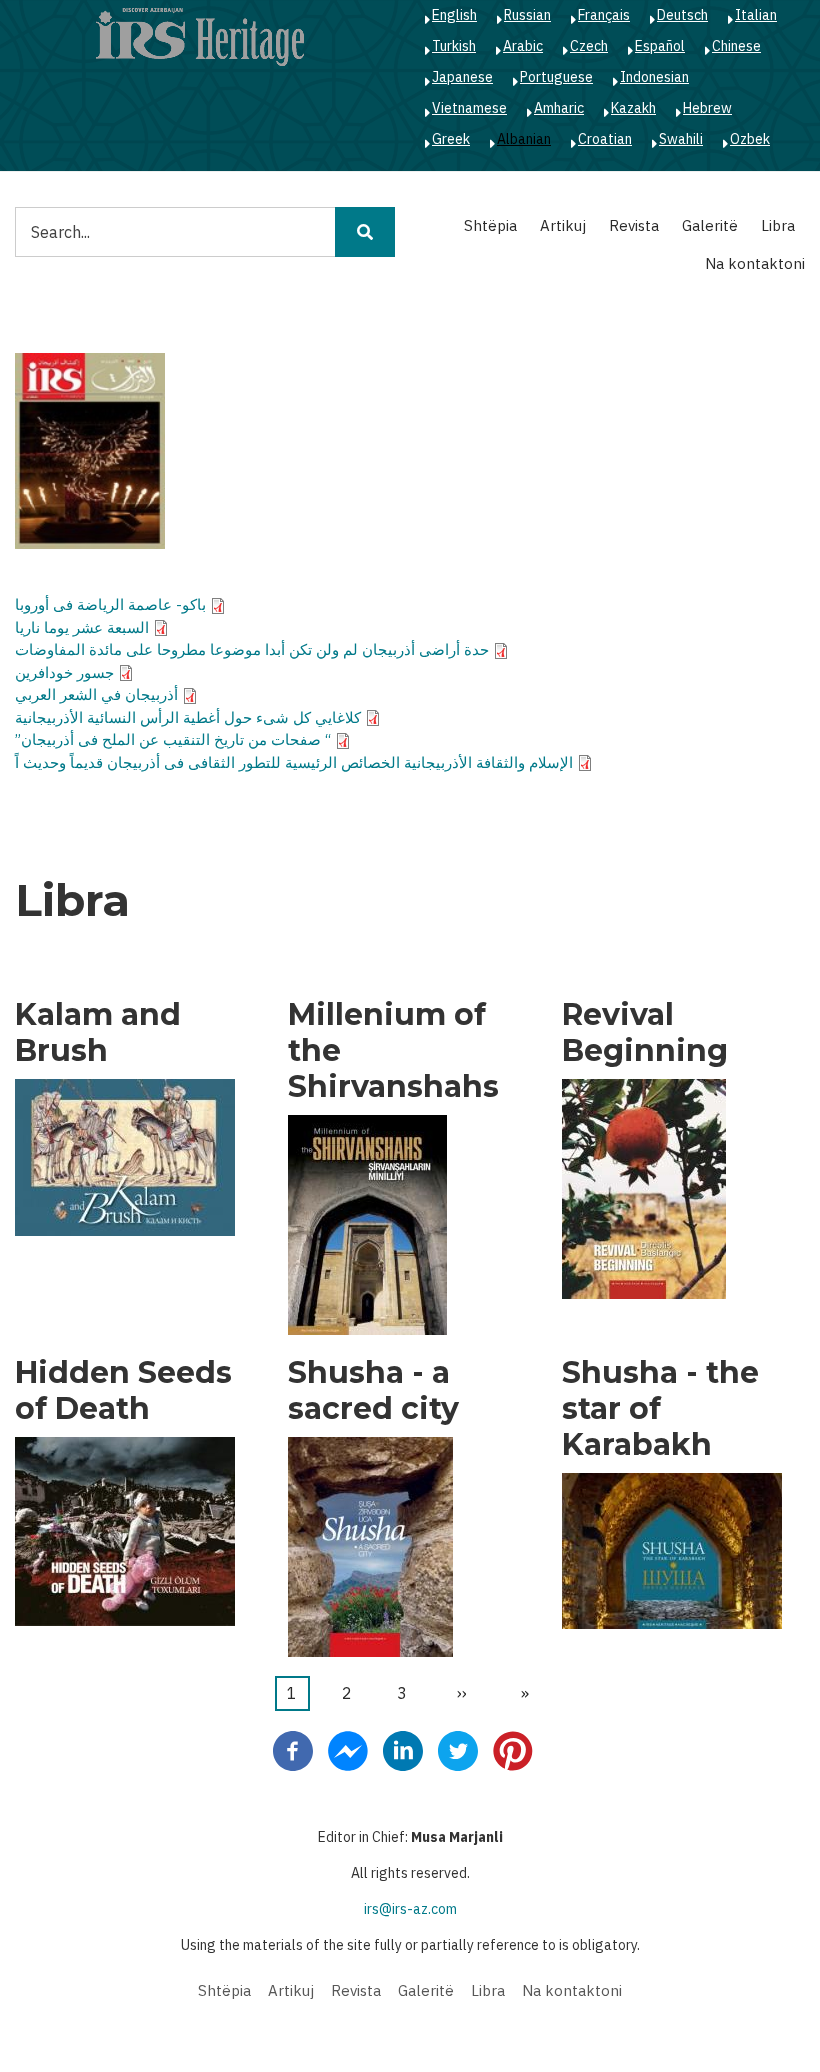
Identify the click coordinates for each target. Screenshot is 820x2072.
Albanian (524, 139)
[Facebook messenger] (348, 1750)
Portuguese (556, 77)
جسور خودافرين (64, 672)
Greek (451, 139)
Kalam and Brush (98, 1033)
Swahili (681, 139)
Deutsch (682, 15)
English (454, 15)
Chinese (736, 46)
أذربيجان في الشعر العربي (96, 694)
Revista (634, 225)
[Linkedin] (403, 1750)
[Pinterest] (513, 1750)
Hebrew (707, 108)
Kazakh (633, 108)
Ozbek (750, 139)
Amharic (559, 108)
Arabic (523, 46)
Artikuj (563, 225)
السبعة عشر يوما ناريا (82, 627)
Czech (589, 46)
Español (660, 46)
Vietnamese (469, 108)
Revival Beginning (645, 1033)
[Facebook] (293, 1750)
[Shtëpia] (200, 36)
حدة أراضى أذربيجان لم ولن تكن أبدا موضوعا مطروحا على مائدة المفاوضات (252, 649)
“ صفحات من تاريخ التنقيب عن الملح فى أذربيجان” (173, 739)
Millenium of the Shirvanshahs (393, 1051)
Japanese (462, 77)
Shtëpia (490, 225)
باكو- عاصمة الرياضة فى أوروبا (110, 604)
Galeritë (710, 225)
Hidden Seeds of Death (123, 1391)
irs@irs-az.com (410, 1909)
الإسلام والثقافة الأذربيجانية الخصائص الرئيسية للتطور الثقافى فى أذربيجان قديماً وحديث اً (294, 762)
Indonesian (654, 77)
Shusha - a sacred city (373, 1391)
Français (604, 15)
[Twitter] (458, 1750)
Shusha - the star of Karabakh (660, 1409)
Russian (527, 15)
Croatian (605, 139)
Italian (756, 15)
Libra (778, 225)
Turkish (454, 46)
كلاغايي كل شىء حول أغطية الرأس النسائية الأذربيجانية (188, 717)
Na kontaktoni (755, 263)
